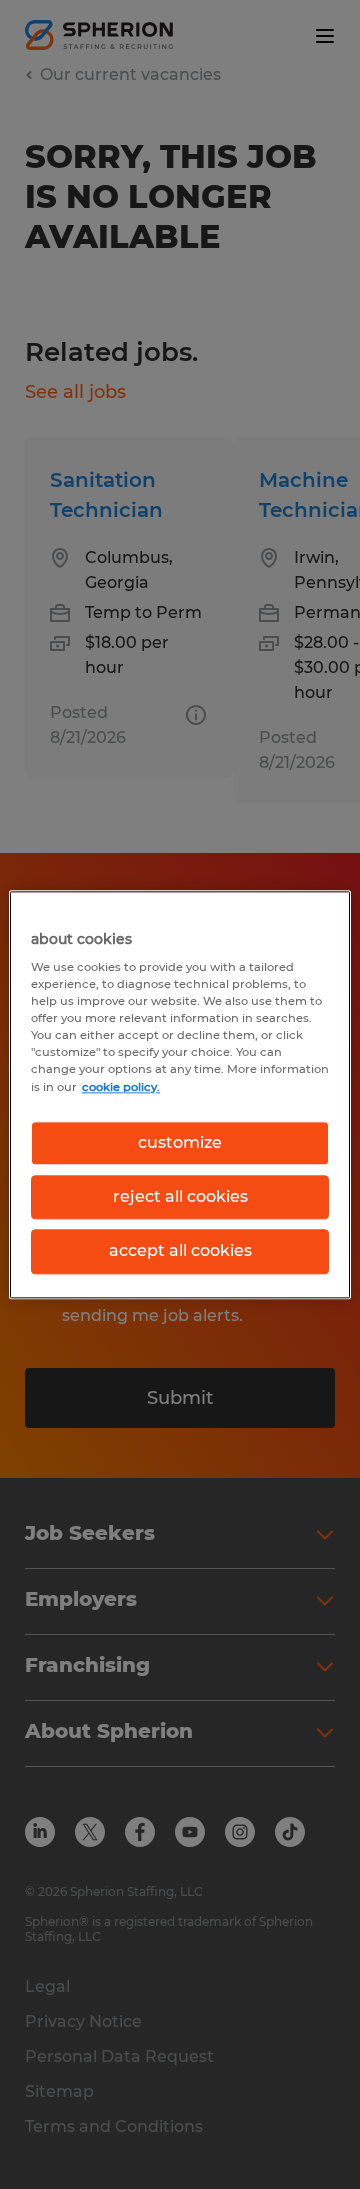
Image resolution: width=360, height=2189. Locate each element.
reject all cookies (180, 1196)
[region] (180, 1094)
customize (180, 1142)
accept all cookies (180, 1251)
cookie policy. (121, 1087)
